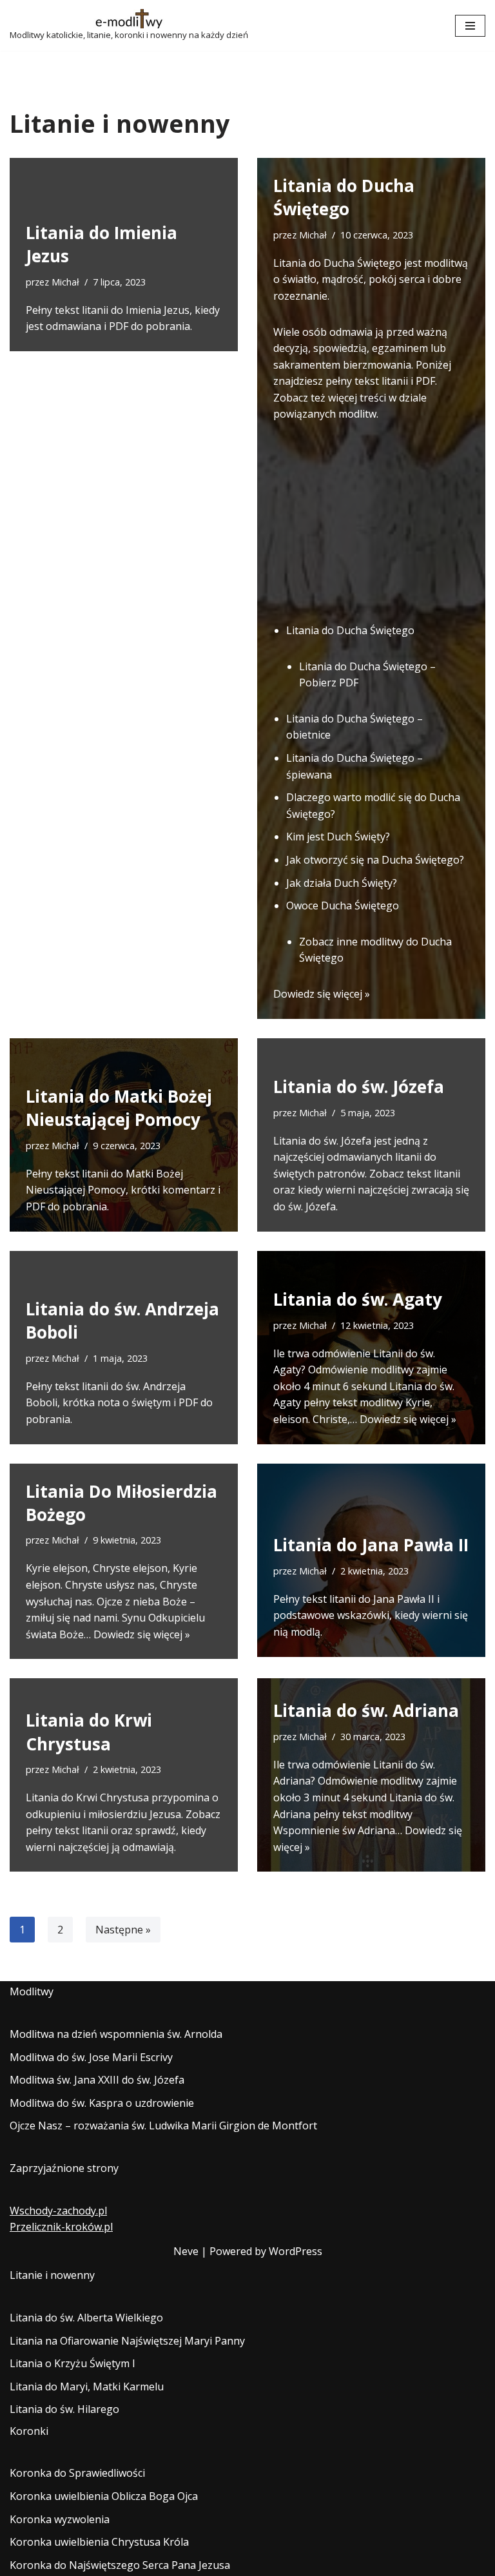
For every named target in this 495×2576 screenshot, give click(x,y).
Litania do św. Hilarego (64, 2409)
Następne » (123, 1930)
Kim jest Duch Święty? (338, 837)
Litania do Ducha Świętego (344, 197)
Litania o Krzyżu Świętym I (73, 2363)
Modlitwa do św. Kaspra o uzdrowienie (102, 2103)
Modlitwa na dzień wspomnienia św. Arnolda (116, 2034)
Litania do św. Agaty (358, 1299)
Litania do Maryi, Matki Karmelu (87, 2387)
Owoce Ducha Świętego (343, 905)
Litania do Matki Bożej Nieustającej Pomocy (119, 1108)
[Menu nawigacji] (470, 26)
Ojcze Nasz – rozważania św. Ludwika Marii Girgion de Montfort (163, 2126)
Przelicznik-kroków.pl (61, 2227)
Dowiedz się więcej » (322, 994)
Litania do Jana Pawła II (371, 1545)
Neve (186, 2251)
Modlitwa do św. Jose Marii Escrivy (91, 2057)
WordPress (296, 2251)
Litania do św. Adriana (366, 1710)
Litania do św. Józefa (359, 1087)
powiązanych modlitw (325, 414)
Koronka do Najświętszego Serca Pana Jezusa (120, 2565)
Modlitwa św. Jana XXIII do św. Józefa (97, 2080)
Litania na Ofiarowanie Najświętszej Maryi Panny (127, 2341)
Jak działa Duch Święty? (342, 883)
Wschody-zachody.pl (58, 2211)
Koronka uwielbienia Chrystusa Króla (99, 2542)
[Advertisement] (371, 523)
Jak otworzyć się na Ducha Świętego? (375, 860)
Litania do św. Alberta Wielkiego (86, 2318)
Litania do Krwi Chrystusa (89, 1732)
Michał (65, 282)
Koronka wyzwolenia (60, 2519)
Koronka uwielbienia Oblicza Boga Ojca (104, 2496)
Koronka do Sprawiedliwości (77, 2473)
